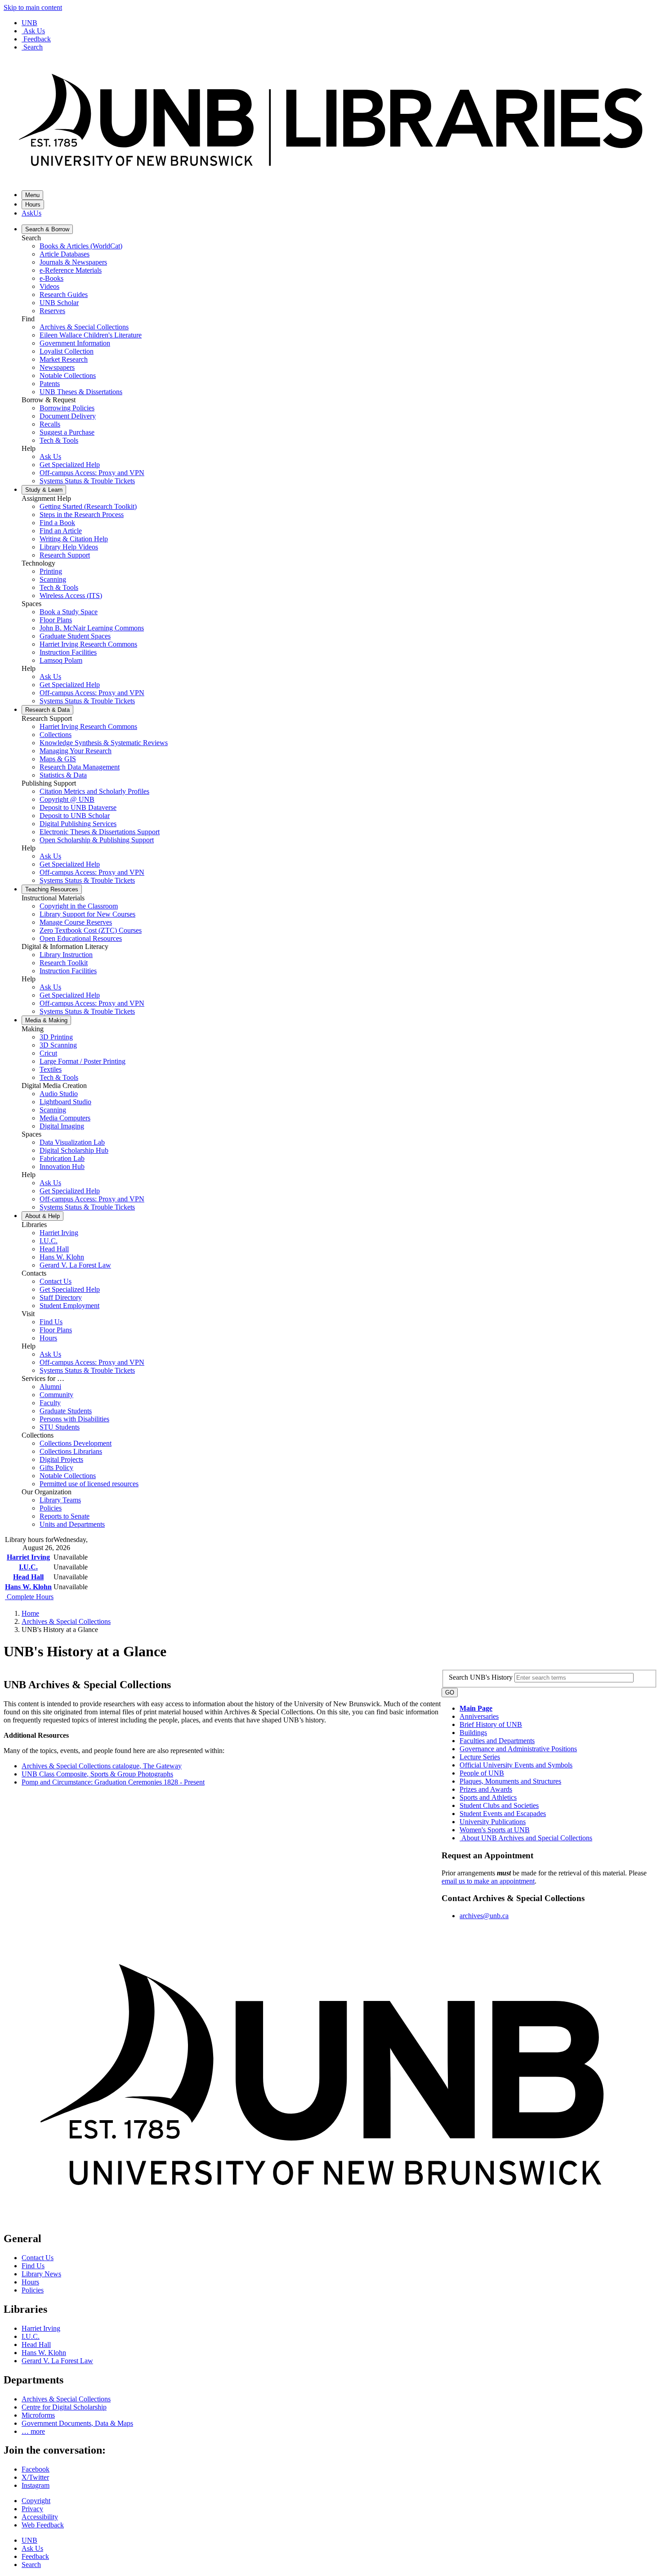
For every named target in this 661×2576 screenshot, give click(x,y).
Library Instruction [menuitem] (66, 955)
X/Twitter (35, 2477)
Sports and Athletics (488, 1797)
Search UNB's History (482, 1677)
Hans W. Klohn (28, 1587)
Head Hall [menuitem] (54, 1249)
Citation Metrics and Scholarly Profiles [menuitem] (94, 791)
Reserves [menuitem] (52, 311)
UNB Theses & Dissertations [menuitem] (81, 392)
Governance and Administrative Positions (518, 1749)
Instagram (36, 2485)
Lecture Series (480, 1757)
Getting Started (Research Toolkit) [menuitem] (88, 506)
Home (30, 1613)
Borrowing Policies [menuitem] (67, 408)
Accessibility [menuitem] (40, 2517)
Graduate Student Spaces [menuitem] (75, 636)
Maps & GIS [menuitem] (58, 759)
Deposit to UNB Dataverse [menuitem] (78, 807)
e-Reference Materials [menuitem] (71, 270)
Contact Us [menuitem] (56, 1281)
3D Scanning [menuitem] (58, 1045)
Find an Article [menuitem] (61, 531)
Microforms (38, 2415)
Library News (41, 2274)
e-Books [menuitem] (51, 278)
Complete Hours (29, 1597)
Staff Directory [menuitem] (61, 1297)
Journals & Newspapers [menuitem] (73, 262)
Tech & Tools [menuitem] (59, 440)
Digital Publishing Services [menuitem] (78, 824)
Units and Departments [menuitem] (72, 1524)
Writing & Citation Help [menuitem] (74, 539)
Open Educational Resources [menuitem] (81, 938)
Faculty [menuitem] (50, 1403)
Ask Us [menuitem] (50, 456)
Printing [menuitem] (51, 571)
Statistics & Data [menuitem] (63, 775)
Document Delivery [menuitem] (68, 416)
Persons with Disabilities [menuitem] (74, 1419)
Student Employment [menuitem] (69, 1306)
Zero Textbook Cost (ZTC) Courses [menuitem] (91, 930)
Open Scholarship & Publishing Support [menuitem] (97, 840)
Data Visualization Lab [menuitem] (72, 1142)
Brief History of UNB (491, 1724)
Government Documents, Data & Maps (77, 2423)
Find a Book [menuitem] (57, 523)
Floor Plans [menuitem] (56, 620)
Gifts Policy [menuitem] (56, 1468)
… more (33, 2431)
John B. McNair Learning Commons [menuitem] (92, 628)
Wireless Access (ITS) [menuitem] (71, 596)
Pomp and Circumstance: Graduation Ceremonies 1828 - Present (113, 1782)
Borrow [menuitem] (47, 229)
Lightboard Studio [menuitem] (65, 1102)
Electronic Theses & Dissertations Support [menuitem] (100, 832)
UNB (29, 23)
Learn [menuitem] (44, 490)
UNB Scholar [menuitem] (59, 303)
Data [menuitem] (47, 710)
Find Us (33, 2266)
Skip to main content (33, 7)
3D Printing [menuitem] (56, 1037)
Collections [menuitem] (56, 735)
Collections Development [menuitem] (76, 1443)
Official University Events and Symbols (516, 1765)
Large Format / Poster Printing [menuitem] (83, 1061)
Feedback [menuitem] (35, 2556)
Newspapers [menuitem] (57, 367)
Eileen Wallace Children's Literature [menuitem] (91, 335)
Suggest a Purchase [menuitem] (67, 432)
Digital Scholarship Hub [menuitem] (74, 1150)
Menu (32, 195)
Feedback (37, 39)
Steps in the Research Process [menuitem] (82, 515)
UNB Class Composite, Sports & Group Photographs (97, 1774)
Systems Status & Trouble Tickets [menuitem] (87, 481)
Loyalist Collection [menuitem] (67, 351)
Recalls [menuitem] (50, 424)
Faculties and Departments (497, 1741)
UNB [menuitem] (29, 2540)
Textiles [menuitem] (51, 1069)
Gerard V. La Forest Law (57, 2361)
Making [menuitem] (46, 1020)
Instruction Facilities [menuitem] (68, 652)
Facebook (36, 2469)
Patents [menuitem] (50, 384)
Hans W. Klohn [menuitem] (62, 1257)
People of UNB (482, 1773)
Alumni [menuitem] (50, 1387)
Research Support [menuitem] (65, 555)
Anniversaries (479, 1716)
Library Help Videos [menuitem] (69, 547)
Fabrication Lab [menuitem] (62, 1158)
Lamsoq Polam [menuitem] (61, 660)
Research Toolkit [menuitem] (64, 963)
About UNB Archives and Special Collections (527, 1838)
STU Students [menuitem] (60, 1427)
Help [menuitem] (42, 1216)
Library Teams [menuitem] (60, 1500)
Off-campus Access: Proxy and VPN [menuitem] (92, 473)
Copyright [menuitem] (36, 2501)
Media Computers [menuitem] (65, 1118)
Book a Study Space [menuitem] (69, 612)
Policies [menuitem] (51, 1508)
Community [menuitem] (56, 1395)
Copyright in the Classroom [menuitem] (79, 906)
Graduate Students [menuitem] (66, 1411)
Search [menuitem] (31, 2565)
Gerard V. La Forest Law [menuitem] (75, 1265)
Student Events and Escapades (503, 1814)
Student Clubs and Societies (499, 1805)
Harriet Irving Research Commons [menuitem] (88, 644)
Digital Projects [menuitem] (61, 1459)
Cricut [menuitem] (48, 1053)
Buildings (473, 1733)
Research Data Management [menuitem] (80, 767)
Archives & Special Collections (66, 1621)
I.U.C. (28, 1567)
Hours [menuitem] (48, 1338)
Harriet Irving (28, 1557)
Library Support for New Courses (87, 914)
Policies (33, 2290)
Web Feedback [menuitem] (43, 2525)
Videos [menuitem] (49, 286)
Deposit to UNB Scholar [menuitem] (75, 816)
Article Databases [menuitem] (65, 254)
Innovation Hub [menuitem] (62, 1167)
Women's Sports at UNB (495, 1830)
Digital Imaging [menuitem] (62, 1126)
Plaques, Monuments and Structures (510, 1781)
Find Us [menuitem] (51, 1322)
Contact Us (38, 2258)
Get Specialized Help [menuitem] (70, 465)
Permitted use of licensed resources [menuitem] (89, 1484)
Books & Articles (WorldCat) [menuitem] (81, 246)
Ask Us (34, 31)
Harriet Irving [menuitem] (59, 1233)
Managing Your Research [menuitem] (76, 751)
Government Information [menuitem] (75, 343)
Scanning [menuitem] (53, 579)
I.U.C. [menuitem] (49, 1241)
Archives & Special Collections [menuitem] (84, 327)
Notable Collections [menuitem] (68, 375)
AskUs (31, 213)
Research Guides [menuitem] (64, 294)
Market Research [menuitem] (64, 359)
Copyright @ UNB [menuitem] (67, 799)
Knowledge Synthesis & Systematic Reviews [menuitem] (104, 743)
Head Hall (28, 1577)
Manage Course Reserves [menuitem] (76, 922)
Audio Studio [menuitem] (59, 1094)
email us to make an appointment (488, 1881)
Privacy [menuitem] (32, 2509)
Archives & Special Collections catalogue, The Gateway (102, 1766)
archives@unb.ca (484, 1916)
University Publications (493, 1822)
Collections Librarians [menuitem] (71, 1451)
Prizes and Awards (486, 1789)
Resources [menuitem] (52, 889)
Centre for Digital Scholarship (64, 2407)
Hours (33, 205)
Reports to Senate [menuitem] (65, 1516)
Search (33, 47)
